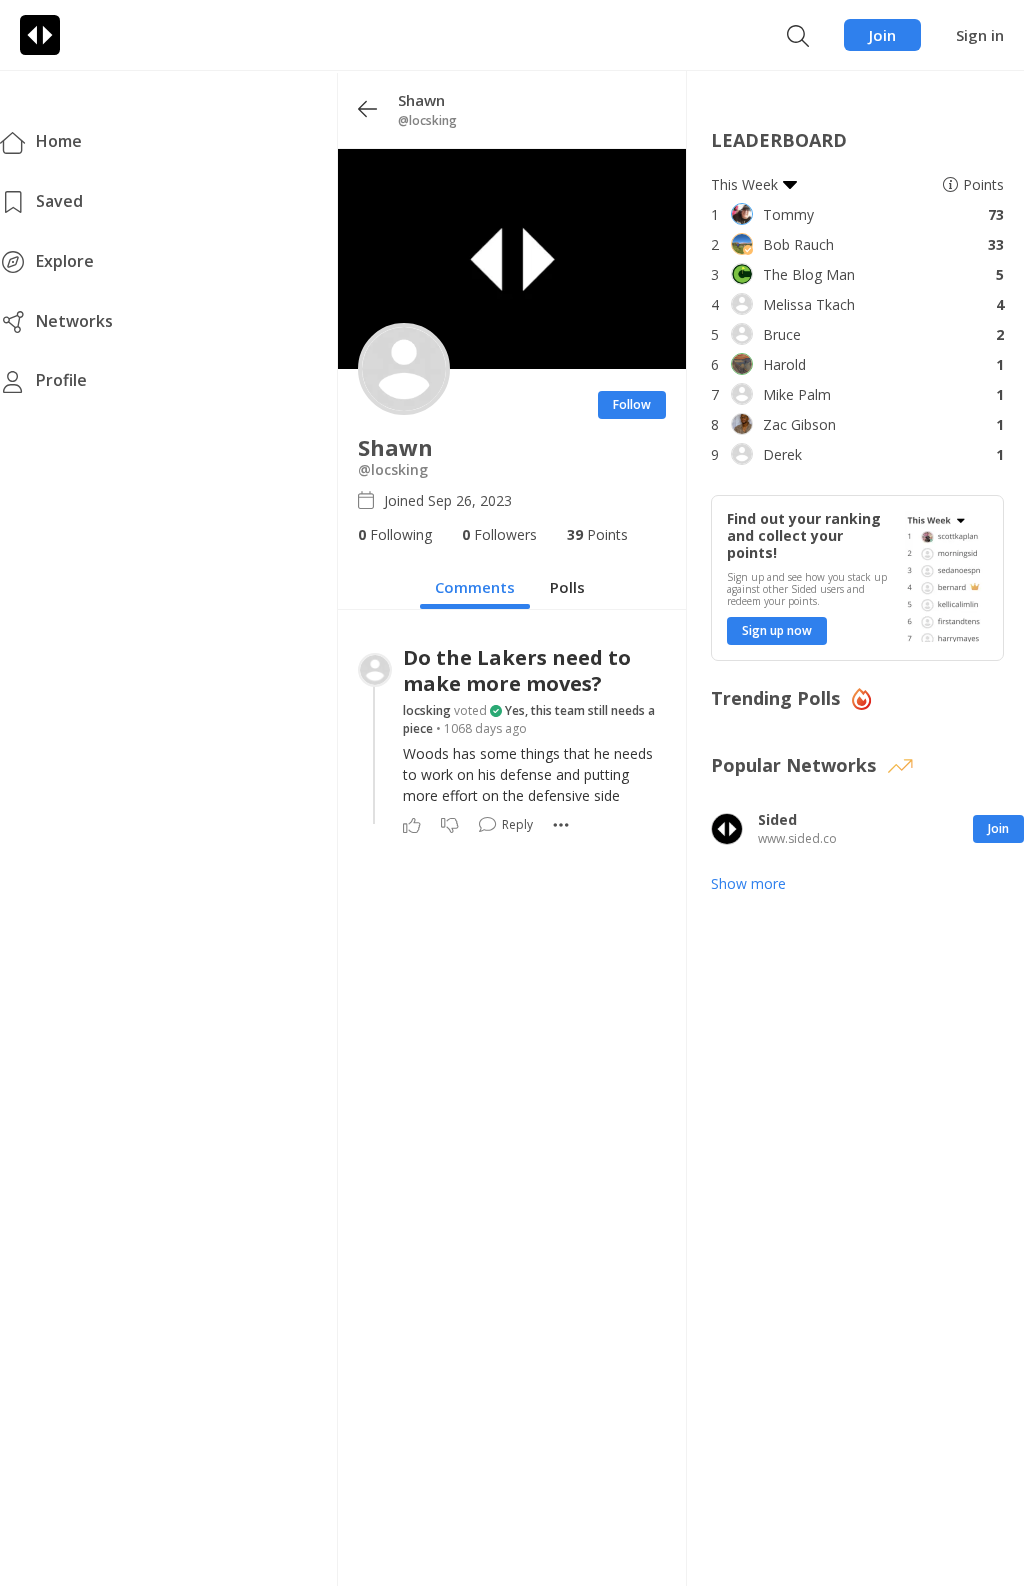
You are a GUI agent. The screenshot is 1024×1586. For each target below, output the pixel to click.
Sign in (980, 35)
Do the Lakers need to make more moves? (517, 671)
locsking (427, 710)
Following (395, 534)
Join (882, 35)
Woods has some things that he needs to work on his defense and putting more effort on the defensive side (528, 774)
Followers (499, 534)
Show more (748, 883)
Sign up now (777, 630)
